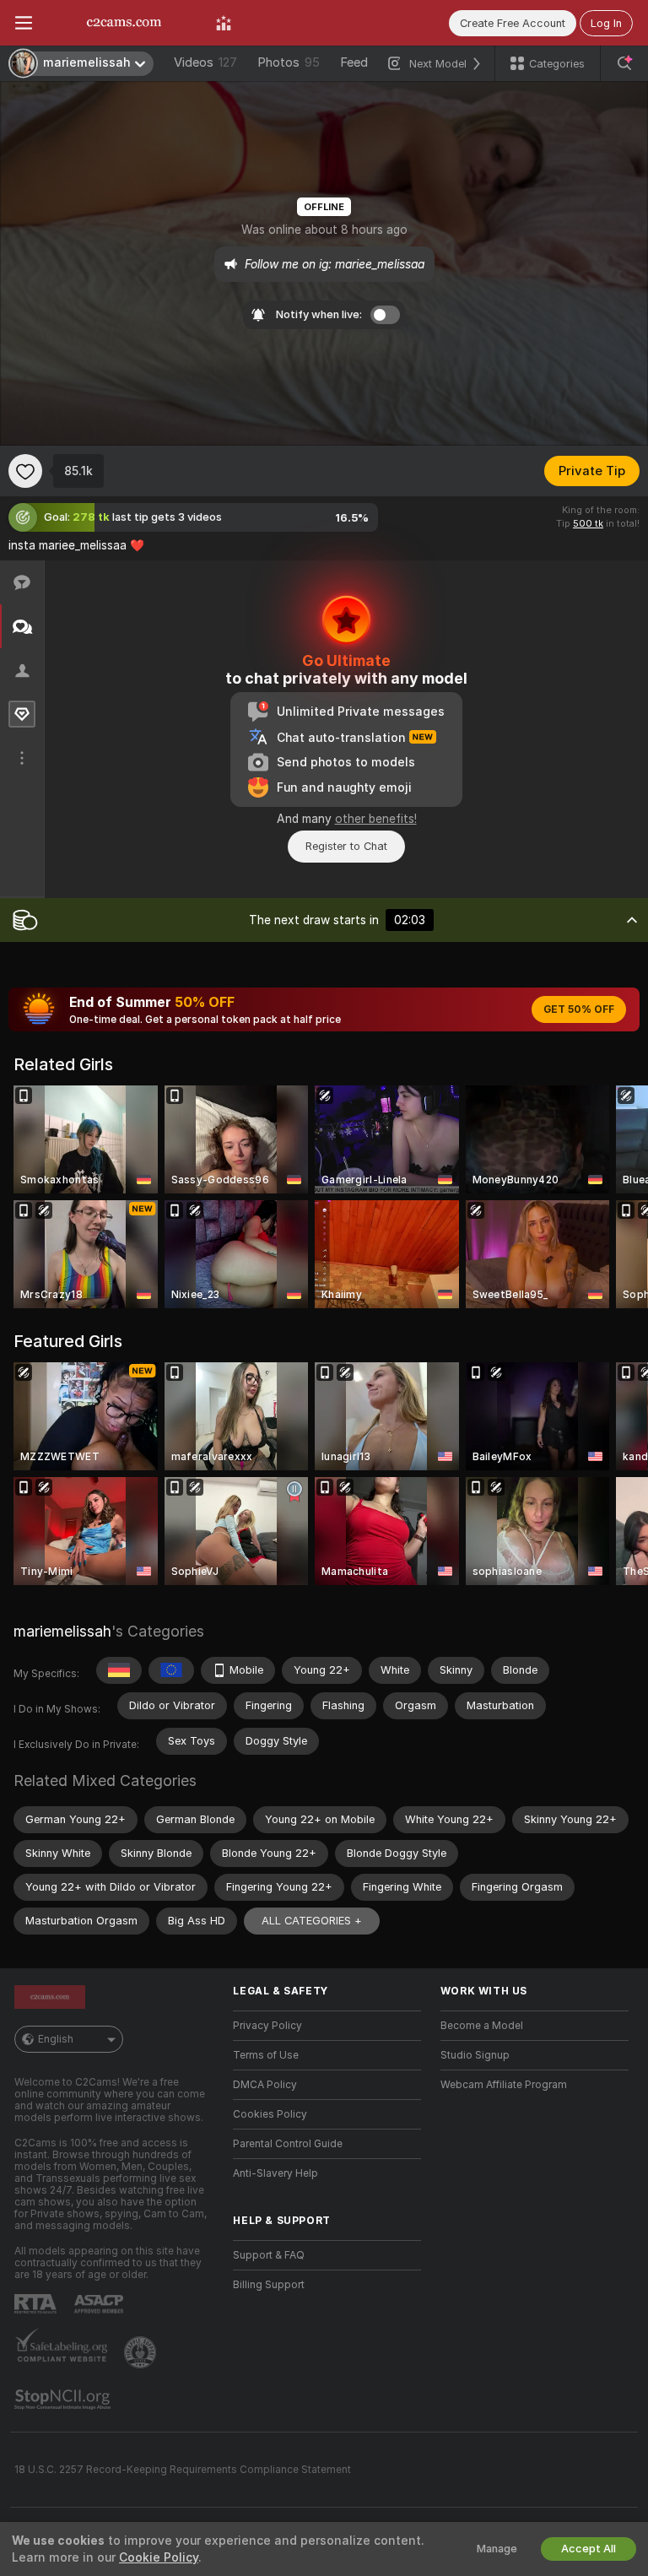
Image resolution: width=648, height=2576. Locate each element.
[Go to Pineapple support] (142, 2352)
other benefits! (376, 819)
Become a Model (482, 2026)
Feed (354, 62)
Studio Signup (475, 2055)
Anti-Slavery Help (275, 2173)
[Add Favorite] (25, 471)
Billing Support (269, 2285)
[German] (119, 1670)
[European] (171, 1670)
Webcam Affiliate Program (504, 2085)
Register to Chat (346, 846)
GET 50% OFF (579, 1009)
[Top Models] (224, 23)
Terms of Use (266, 2055)
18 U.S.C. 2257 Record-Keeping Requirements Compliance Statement (183, 2470)
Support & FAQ (269, 2255)
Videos (205, 62)
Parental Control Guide (288, 2144)
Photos (289, 62)
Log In (606, 23)
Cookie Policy (159, 2557)
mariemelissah (62, 1631)
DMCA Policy (265, 2085)
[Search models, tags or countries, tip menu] (624, 63)
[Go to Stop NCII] (64, 2400)
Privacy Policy (267, 2026)
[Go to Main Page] (124, 23)
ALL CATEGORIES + (312, 1921)
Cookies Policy (270, 2114)
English (56, 2039)
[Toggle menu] (24, 23)
